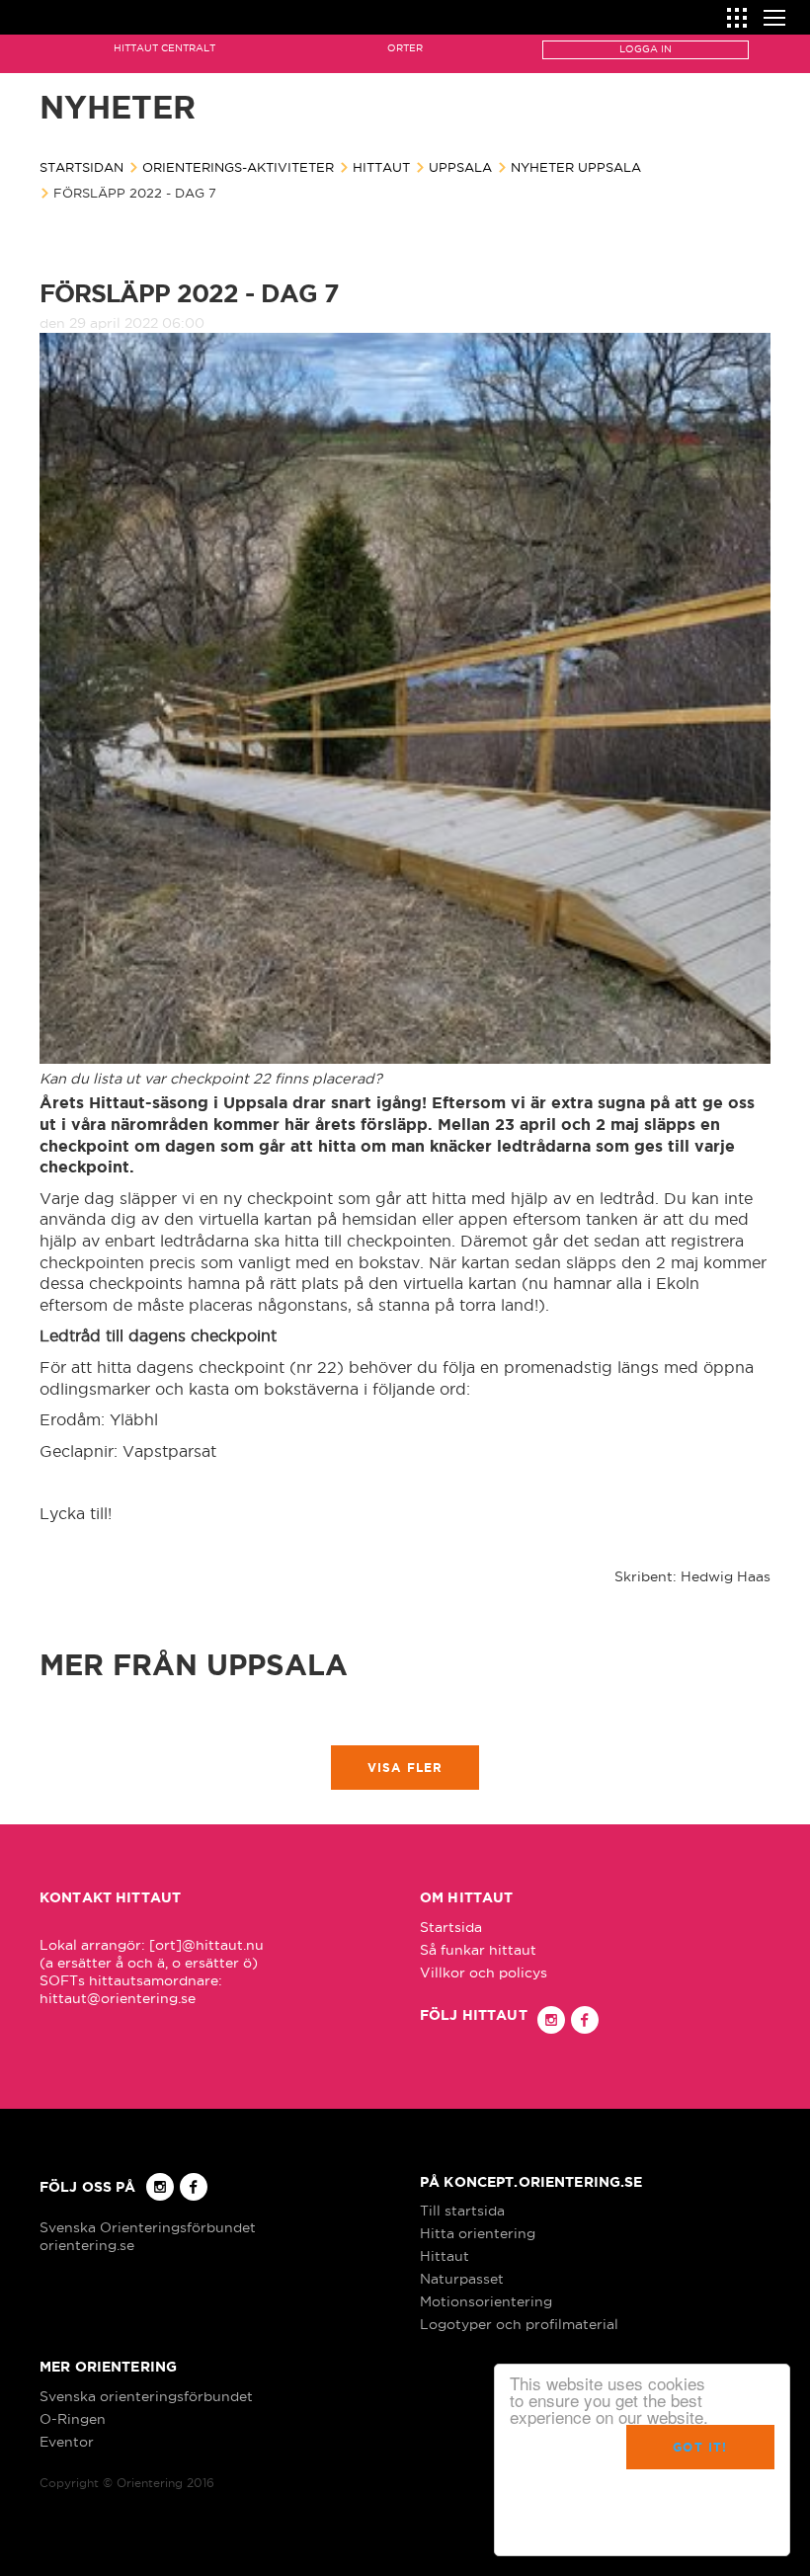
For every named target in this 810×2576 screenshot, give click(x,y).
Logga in (646, 49)
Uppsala (460, 167)
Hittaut (381, 167)
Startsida (451, 1927)
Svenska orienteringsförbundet (146, 2396)
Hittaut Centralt (164, 48)
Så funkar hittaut (478, 1950)
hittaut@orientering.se (118, 1998)
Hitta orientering (478, 2233)
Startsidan (81, 167)
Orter (405, 48)
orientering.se (87, 2245)
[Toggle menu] (774, 15)
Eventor (67, 2442)
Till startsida (462, 2211)
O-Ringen (73, 2419)
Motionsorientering (486, 2301)
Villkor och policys (484, 1972)
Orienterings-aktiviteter (238, 167)
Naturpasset (462, 2279)
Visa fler (405, 1768)
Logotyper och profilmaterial (519, 2324)
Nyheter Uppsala (576, 167)
